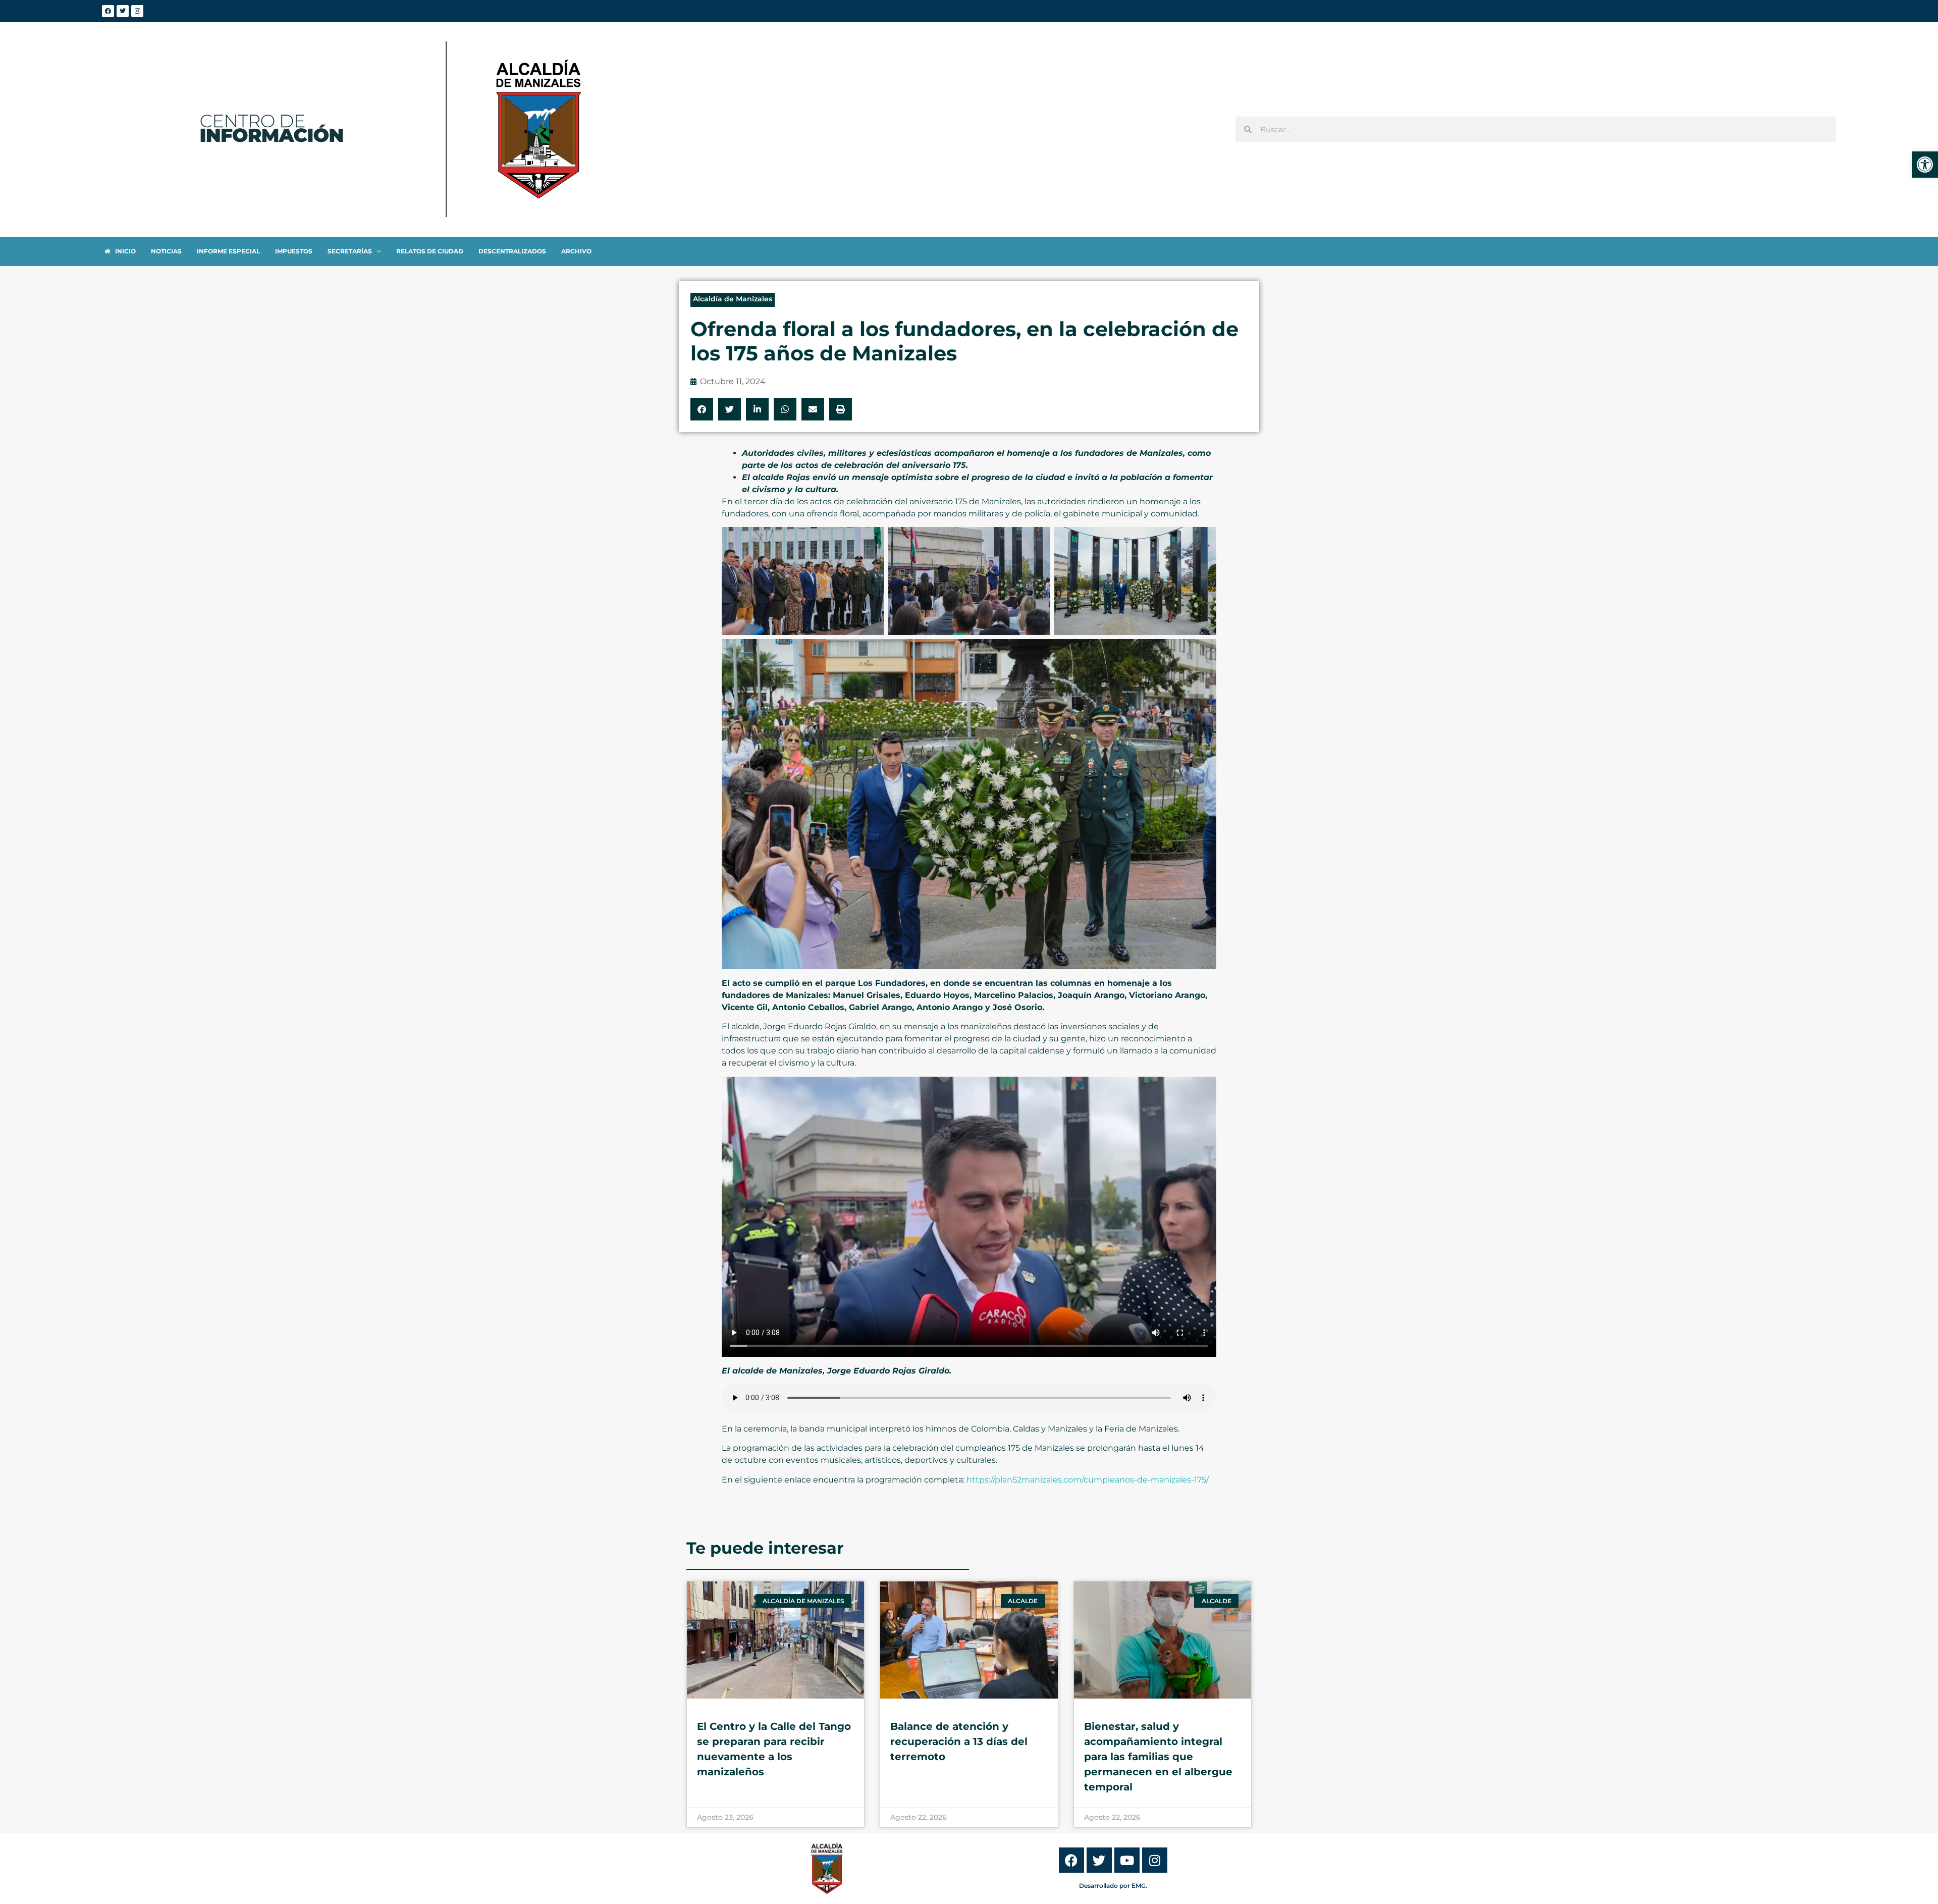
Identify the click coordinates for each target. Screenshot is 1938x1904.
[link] (1925, 165)
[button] (702, 409)
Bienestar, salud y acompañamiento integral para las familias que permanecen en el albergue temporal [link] (1158, 1757)
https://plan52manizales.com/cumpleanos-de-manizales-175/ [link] (1088, 1480)
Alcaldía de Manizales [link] (733, 299)
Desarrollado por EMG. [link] (1113, 1886)
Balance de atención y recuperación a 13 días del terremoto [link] (959, 1741)
